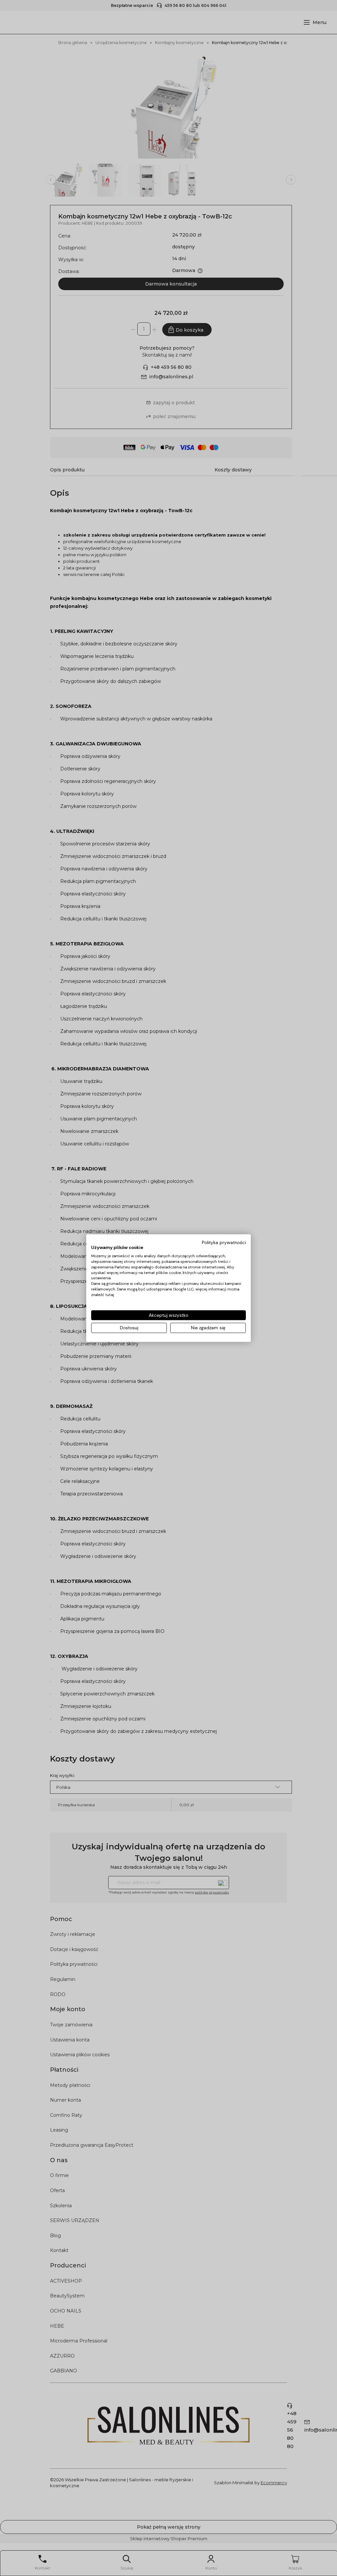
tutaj (110, 1295)
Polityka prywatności (224, 1242)
